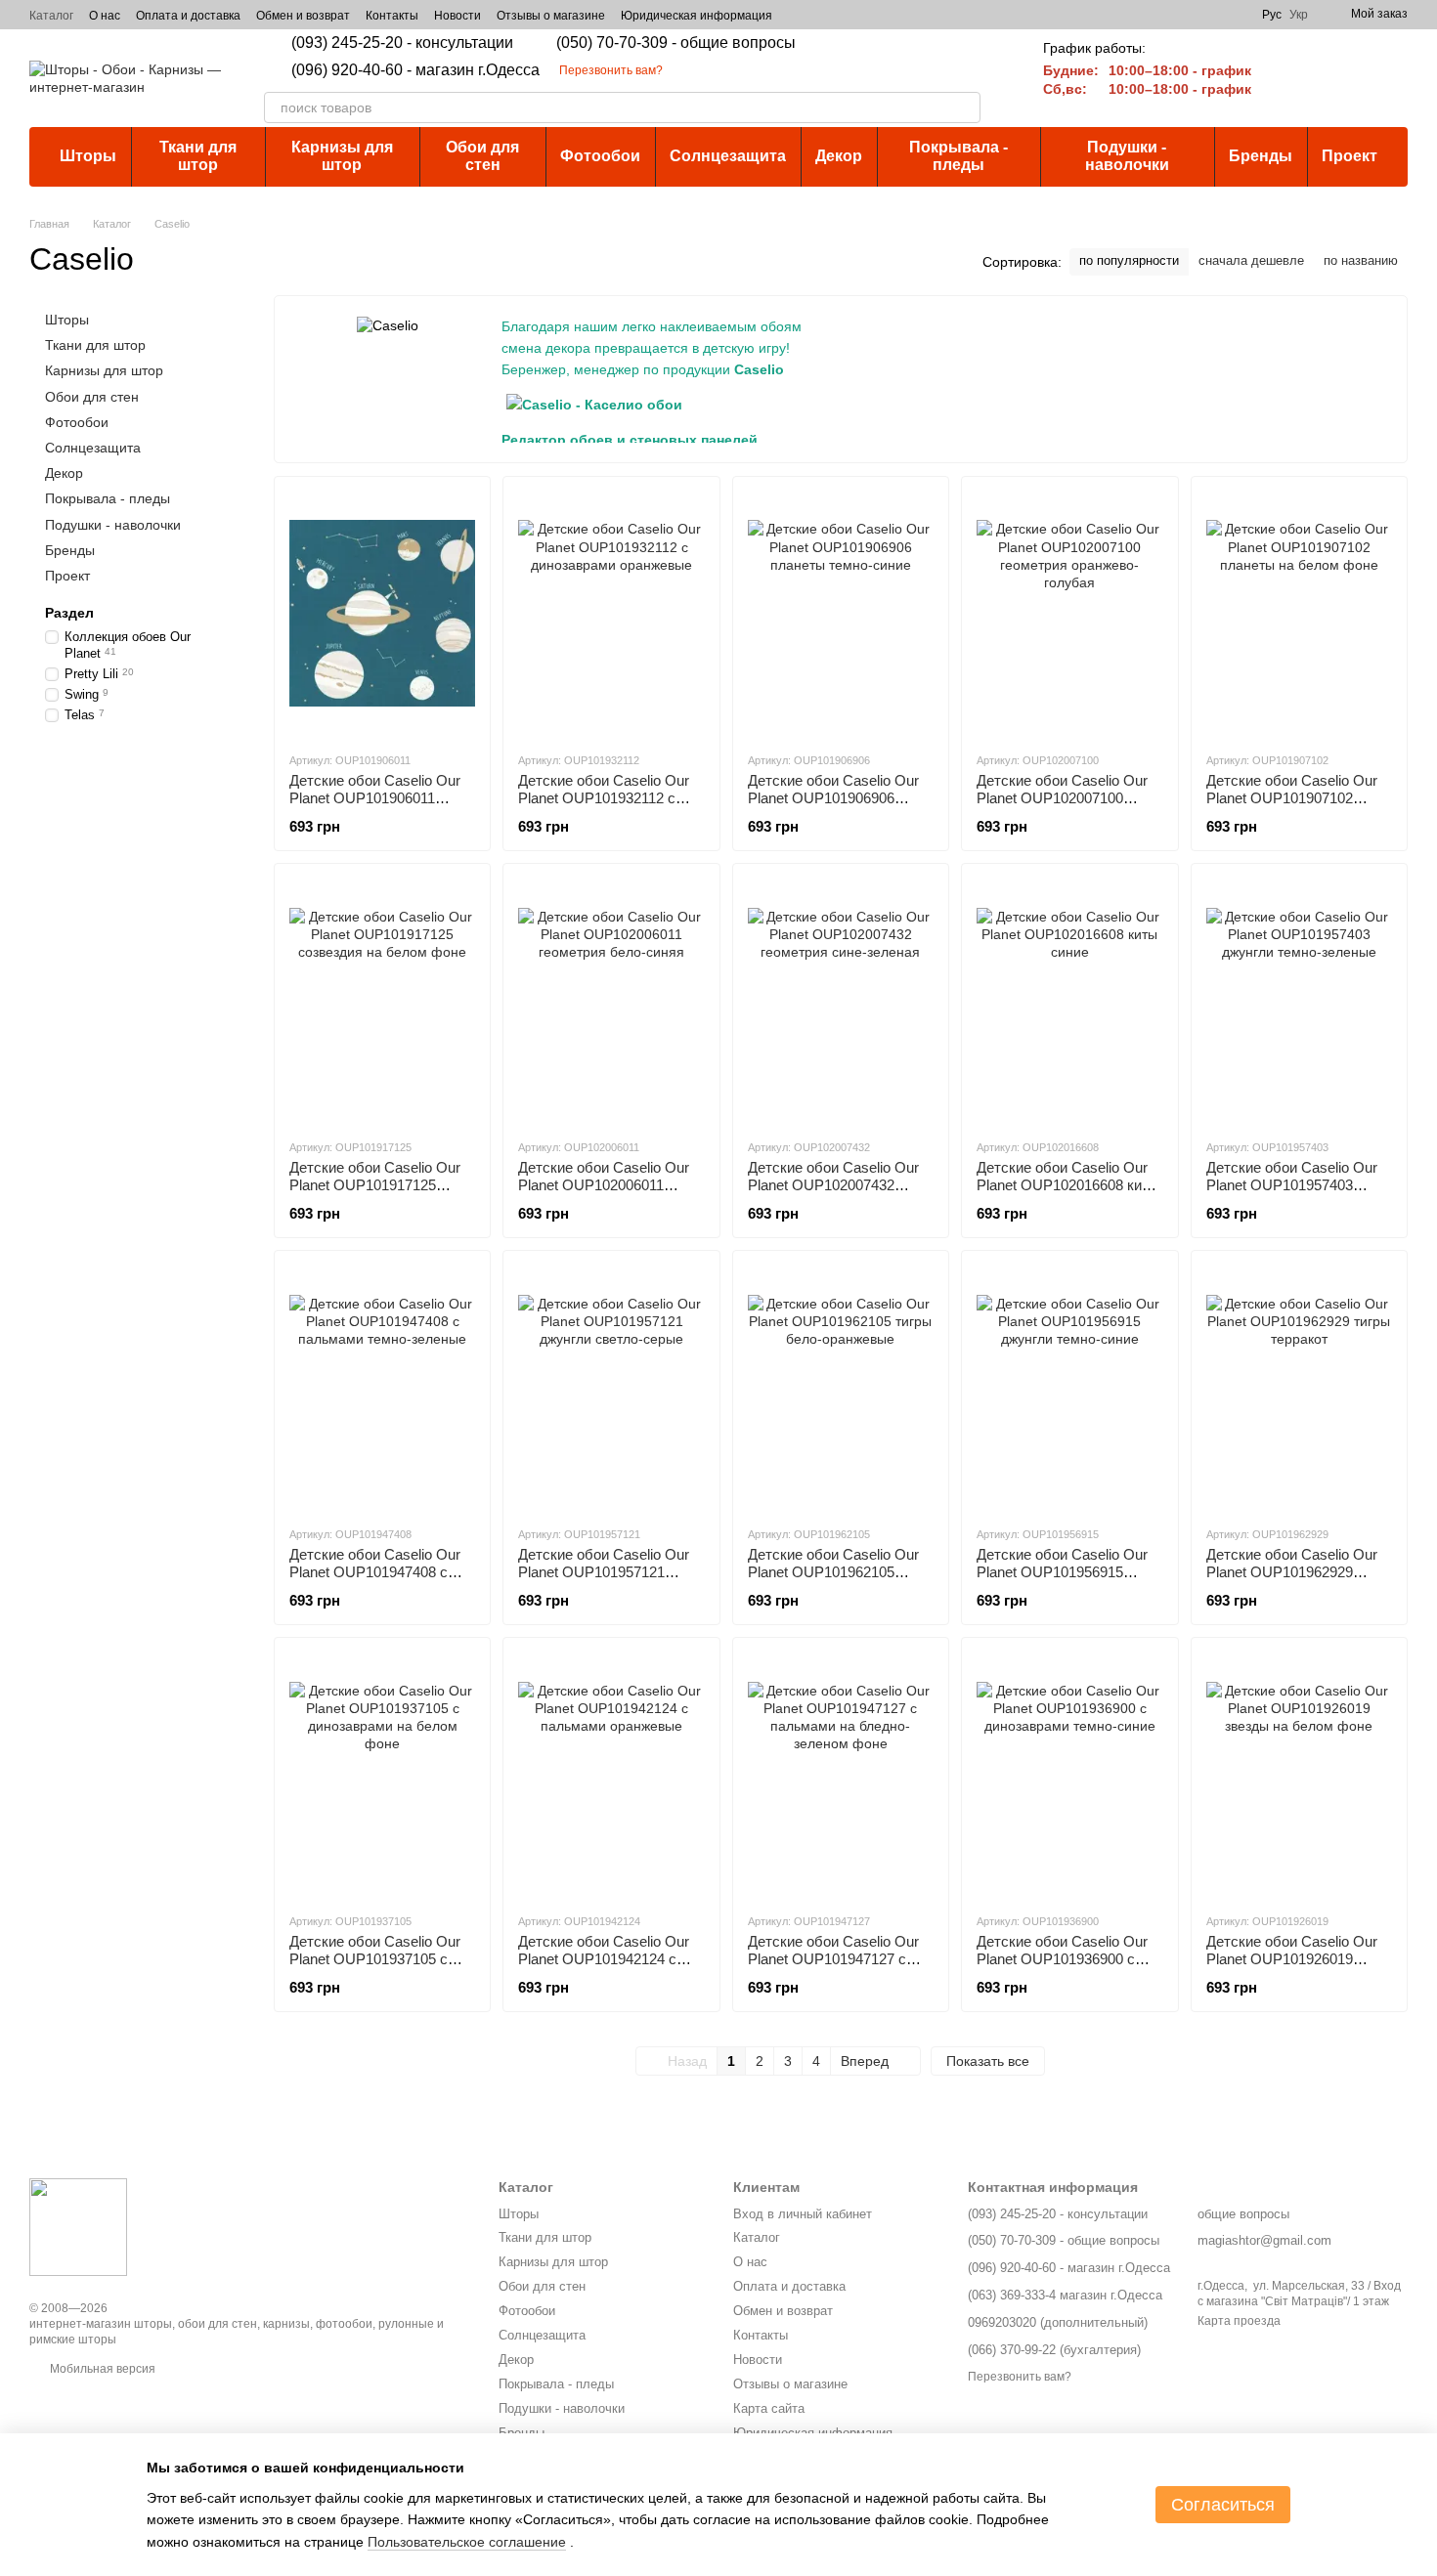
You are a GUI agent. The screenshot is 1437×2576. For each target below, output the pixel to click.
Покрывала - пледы (958, 156)
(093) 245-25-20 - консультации (402, 43)
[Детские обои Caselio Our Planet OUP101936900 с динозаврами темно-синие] (1069, 1775)
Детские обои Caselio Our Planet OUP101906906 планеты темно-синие (833, 798)
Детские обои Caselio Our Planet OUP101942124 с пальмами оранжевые (604, 1959)
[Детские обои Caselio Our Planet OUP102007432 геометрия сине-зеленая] (841, 1001)
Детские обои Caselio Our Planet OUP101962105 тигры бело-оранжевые (833, 1572)
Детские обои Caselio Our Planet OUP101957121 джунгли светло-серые (604, 1572)
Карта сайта (769, 2408)
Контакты (392, 16)
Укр (1299, 15)
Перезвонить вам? (611, 70)
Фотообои (600, 156)
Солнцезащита (728, 156)
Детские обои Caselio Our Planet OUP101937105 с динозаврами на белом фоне (375, 1968)
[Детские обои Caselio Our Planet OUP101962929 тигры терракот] (1299, 1388)
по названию (1361, 260)
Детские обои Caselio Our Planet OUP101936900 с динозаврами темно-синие (1065, 1959)
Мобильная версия (101, 2369)
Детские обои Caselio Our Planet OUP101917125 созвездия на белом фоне (377, 1185)
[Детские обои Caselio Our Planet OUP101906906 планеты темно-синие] (841, 614)
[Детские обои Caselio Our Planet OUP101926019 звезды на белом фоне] (1299, 1775)
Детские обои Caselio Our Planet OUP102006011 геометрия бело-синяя (604, 1185)
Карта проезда (1239, 2321)
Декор (839, 156)
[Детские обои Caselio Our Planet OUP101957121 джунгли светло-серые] (611, 1388)
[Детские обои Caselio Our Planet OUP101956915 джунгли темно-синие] (1069, 1388)
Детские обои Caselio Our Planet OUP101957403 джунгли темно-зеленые (1292, 1185)
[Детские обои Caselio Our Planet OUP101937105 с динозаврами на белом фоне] (382, 1775)
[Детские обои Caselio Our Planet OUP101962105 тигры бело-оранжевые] (841, 1388)
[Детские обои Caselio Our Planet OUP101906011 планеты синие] (382, 614)
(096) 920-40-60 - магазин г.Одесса (415, 70)
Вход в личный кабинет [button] (803, 2214)
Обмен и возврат (303, 16)
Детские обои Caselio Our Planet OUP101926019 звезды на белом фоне (1292, 1959)
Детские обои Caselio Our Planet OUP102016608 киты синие (1068, 1185)
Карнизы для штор (342, 156)
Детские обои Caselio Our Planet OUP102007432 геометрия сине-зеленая (833, 1185)
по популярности (1129, 260)
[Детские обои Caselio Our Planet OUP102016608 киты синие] (1069, 1001)
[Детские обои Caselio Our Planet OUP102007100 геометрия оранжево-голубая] (1069, 614)
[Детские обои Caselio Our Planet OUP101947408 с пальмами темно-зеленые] (382, 1388)
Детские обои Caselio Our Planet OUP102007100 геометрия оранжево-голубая (1062, 807)
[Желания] (1341, 78)
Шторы (88, 156)
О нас (105, 16)
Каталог (51, 16)
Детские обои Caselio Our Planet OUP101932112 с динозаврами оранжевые (604, 798)
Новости (457, 16)
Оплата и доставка (188, 16)
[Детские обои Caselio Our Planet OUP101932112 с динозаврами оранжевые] (611, 614)
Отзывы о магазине (551, 16)
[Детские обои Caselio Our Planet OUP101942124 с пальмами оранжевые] (611, 1775)
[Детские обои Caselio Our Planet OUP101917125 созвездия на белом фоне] (382, 1001)
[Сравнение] (1290, 78)
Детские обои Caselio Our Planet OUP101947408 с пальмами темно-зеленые (376, 1572)
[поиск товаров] (965, 107)
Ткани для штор (198, 156)
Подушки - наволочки (1127, 156)
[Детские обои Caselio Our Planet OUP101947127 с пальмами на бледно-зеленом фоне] (841, 1775)
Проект (1350, 156)
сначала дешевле (1251, 260)
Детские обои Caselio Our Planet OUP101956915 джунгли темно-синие (1062, 1572)
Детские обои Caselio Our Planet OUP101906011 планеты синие (375, 798)
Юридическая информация (697, 16)
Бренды (1261, 156)
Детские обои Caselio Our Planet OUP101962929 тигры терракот (1292, 1572)
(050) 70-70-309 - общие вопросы (676, 43)
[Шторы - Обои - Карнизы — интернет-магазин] (78, 2226)
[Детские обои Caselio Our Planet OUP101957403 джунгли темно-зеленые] (1299, 1001)
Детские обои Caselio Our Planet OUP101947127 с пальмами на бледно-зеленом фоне (833, 1968)
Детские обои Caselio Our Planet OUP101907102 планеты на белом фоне (1292, 798)
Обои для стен (482, 156)
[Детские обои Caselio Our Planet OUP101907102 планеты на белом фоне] (1299, 614)
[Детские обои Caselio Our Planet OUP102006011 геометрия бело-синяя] (611, 1001)
